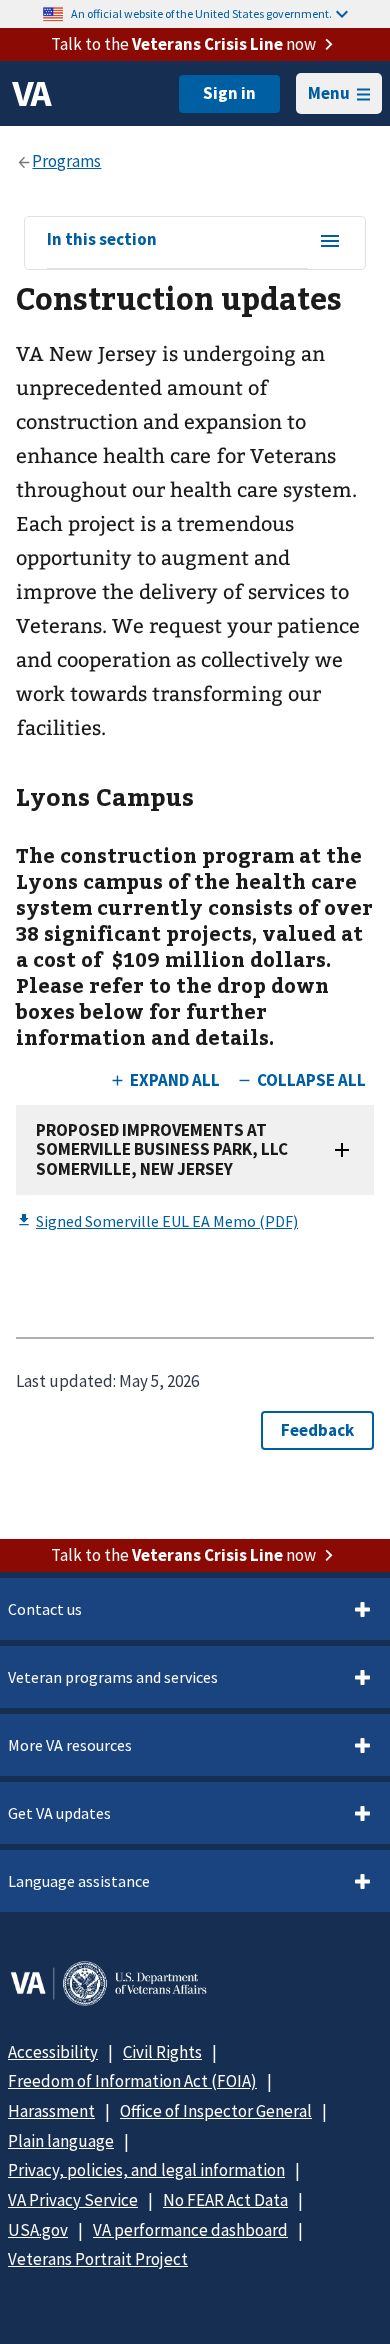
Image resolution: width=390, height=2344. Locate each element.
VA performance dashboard (190, 2230)
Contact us (45, 1609)
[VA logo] (32, 94)
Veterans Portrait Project (98, 2259)
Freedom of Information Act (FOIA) (132, 2081)
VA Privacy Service (73, 2200)
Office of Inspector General (216, 2111)
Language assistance (79, 1881)
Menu (329, 93)
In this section (102, 240)
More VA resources (70, 1745)
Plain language (61, 2141)
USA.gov (38, 2230)
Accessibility (53, 2052)
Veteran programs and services (113, 1677)
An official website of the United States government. (201, 13)
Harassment (51, 2111)
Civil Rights (162, 2052)
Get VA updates (59, 1813)
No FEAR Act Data (225, 2200)
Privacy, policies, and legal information (146, 2170)
